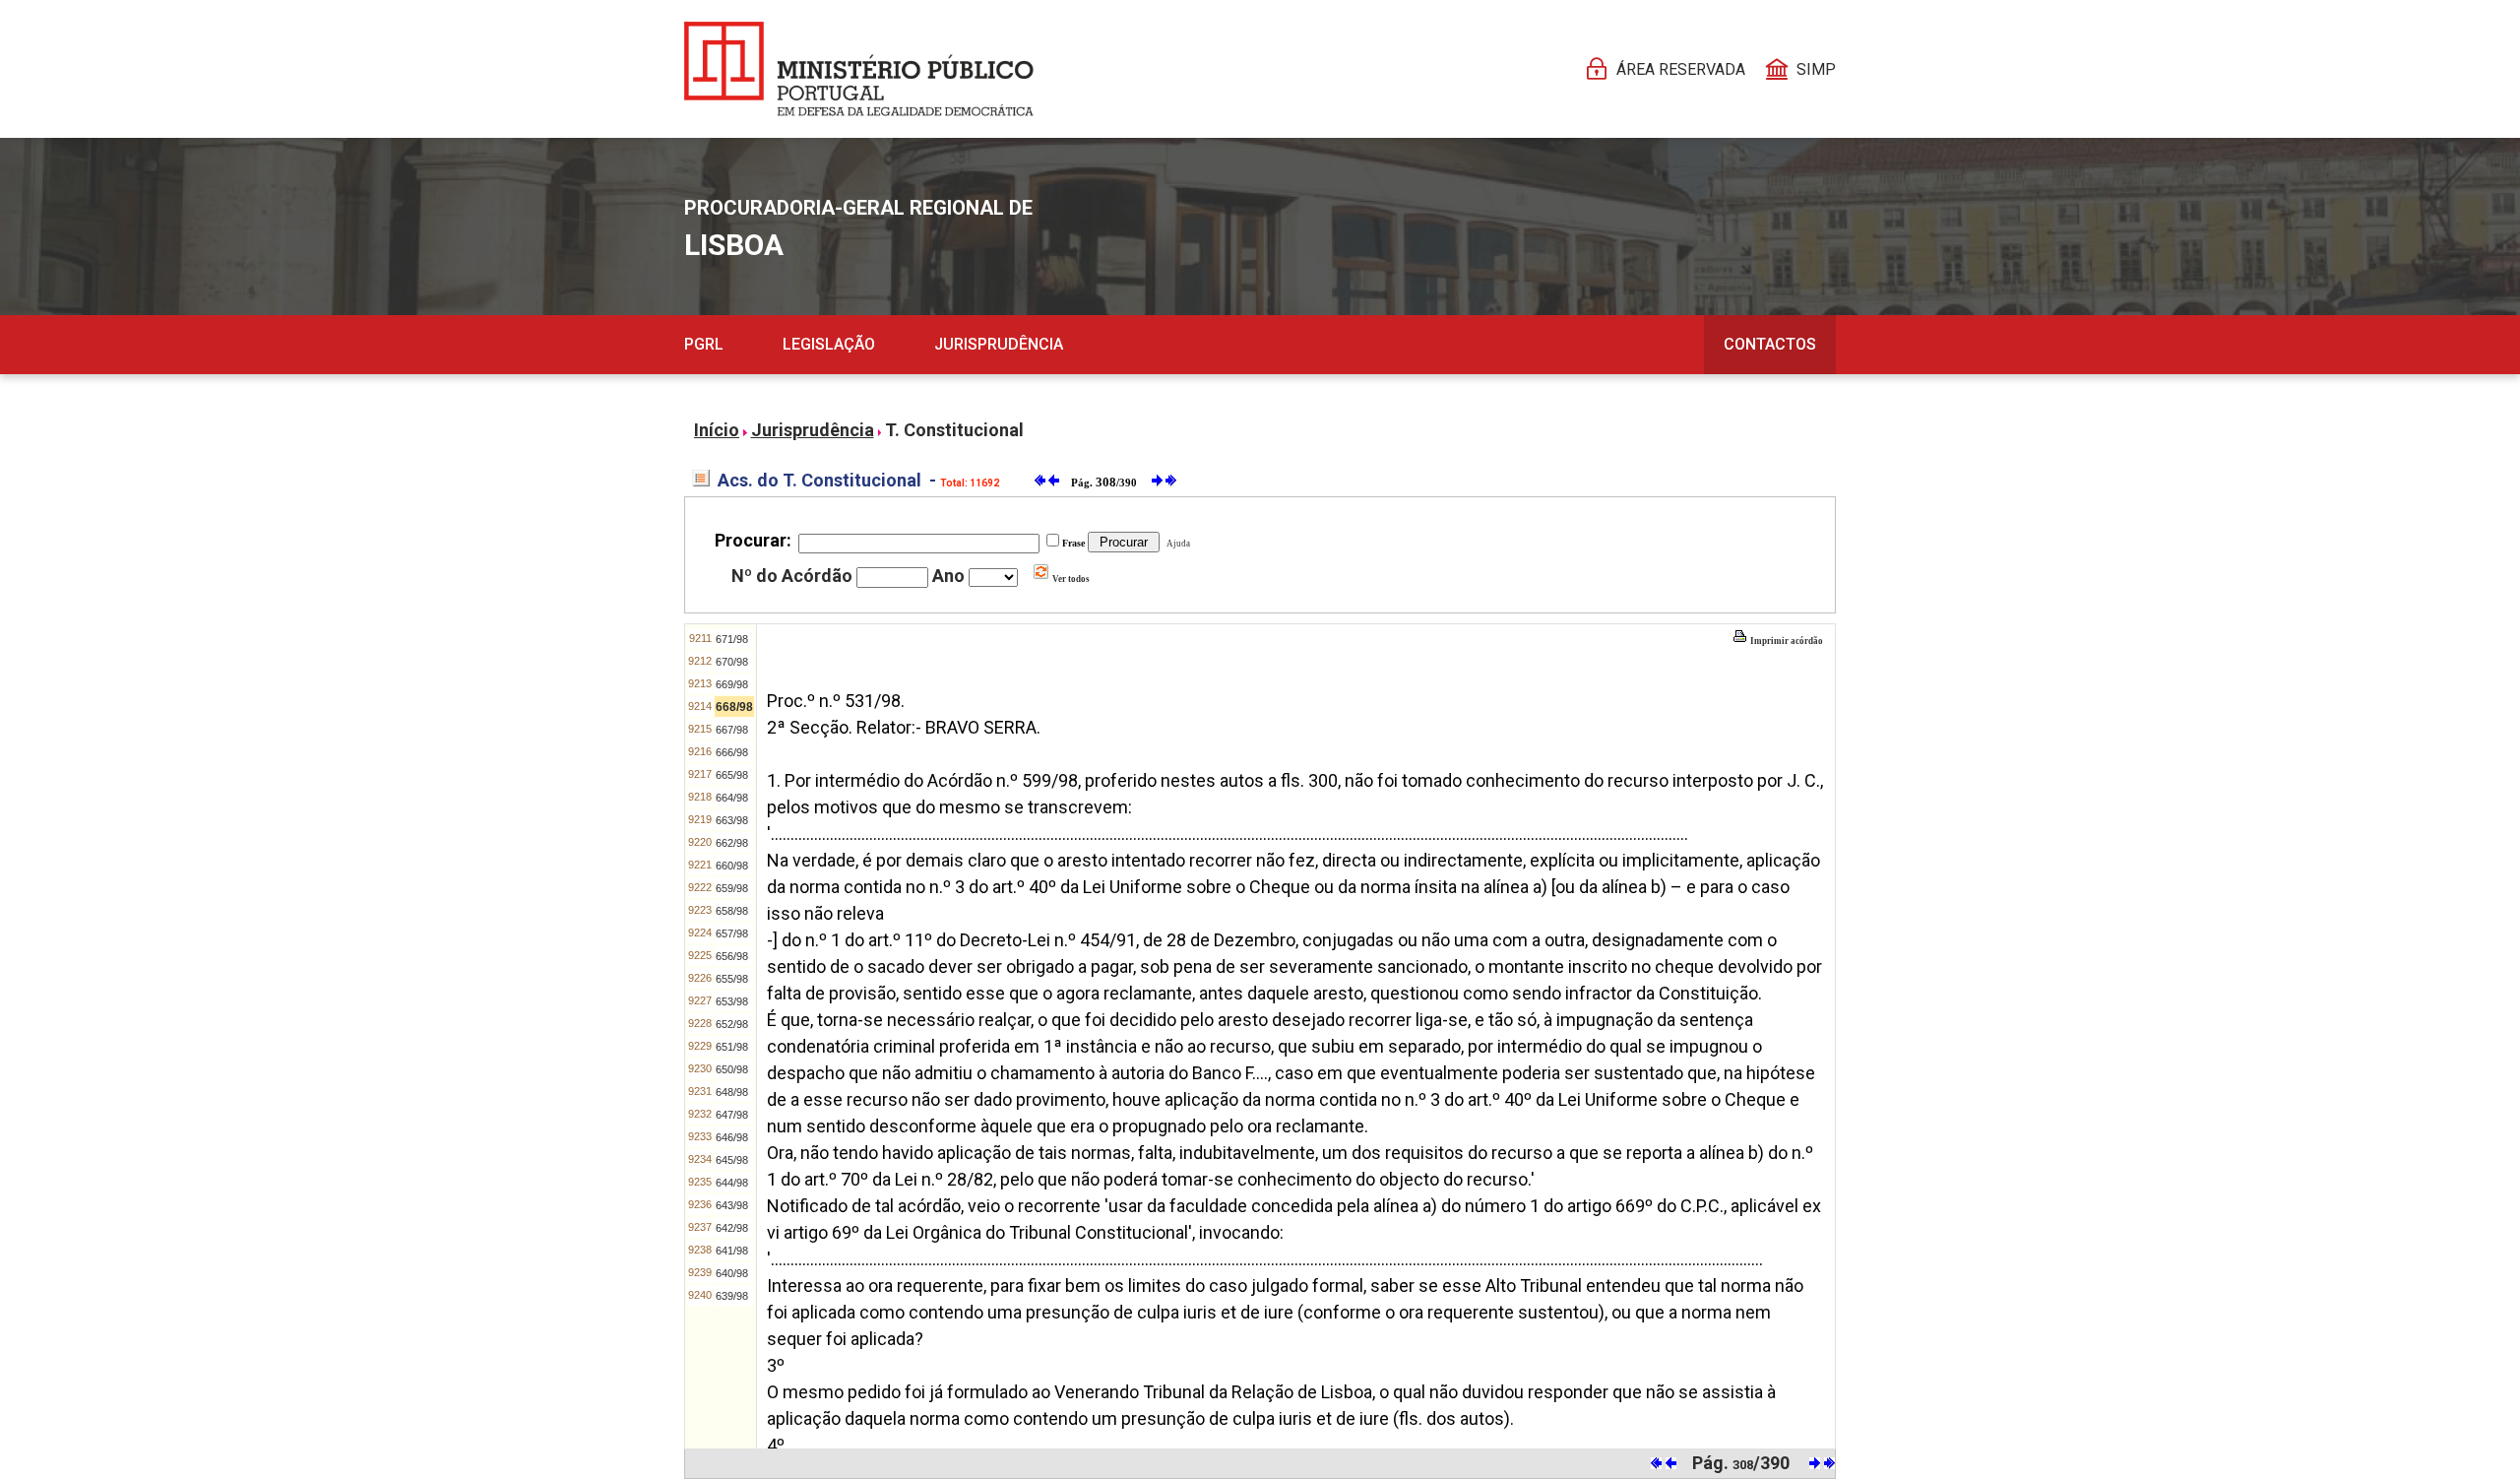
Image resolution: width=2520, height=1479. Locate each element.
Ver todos (1070, 579)
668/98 (734, 707)
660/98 (732, 866)
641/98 (732, 1251)
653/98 (732, 1001)
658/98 (732, 911)
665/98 (732, 775)
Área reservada (1681, 69)
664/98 (732, 798)
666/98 (732, 752)
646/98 (732, 1137)
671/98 (732, 639)
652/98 (732, 1024)
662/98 (732, 843)
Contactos (1770, 344)
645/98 (732, 1160)
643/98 (732, 1205)
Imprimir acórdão (1786, 641)
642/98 (732, 1228)
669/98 (732, 684)
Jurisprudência (999, 344)
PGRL (704, 344)
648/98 (732, 1092)
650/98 (732, 1069)
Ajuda (1176, 544)
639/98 (732, 1296)
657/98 (732, 933)
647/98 (732, 1115)
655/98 (732, 979)
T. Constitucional (954, 430)
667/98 (732, 730)
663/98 (732, 820)
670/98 (732, 662)
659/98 (732, 888)
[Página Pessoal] (859, 69)
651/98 (732, 1047)
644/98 (732, 1183)
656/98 (732, 956)
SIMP (1816, 69)
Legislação (829, 344)
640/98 (732, 1273)
